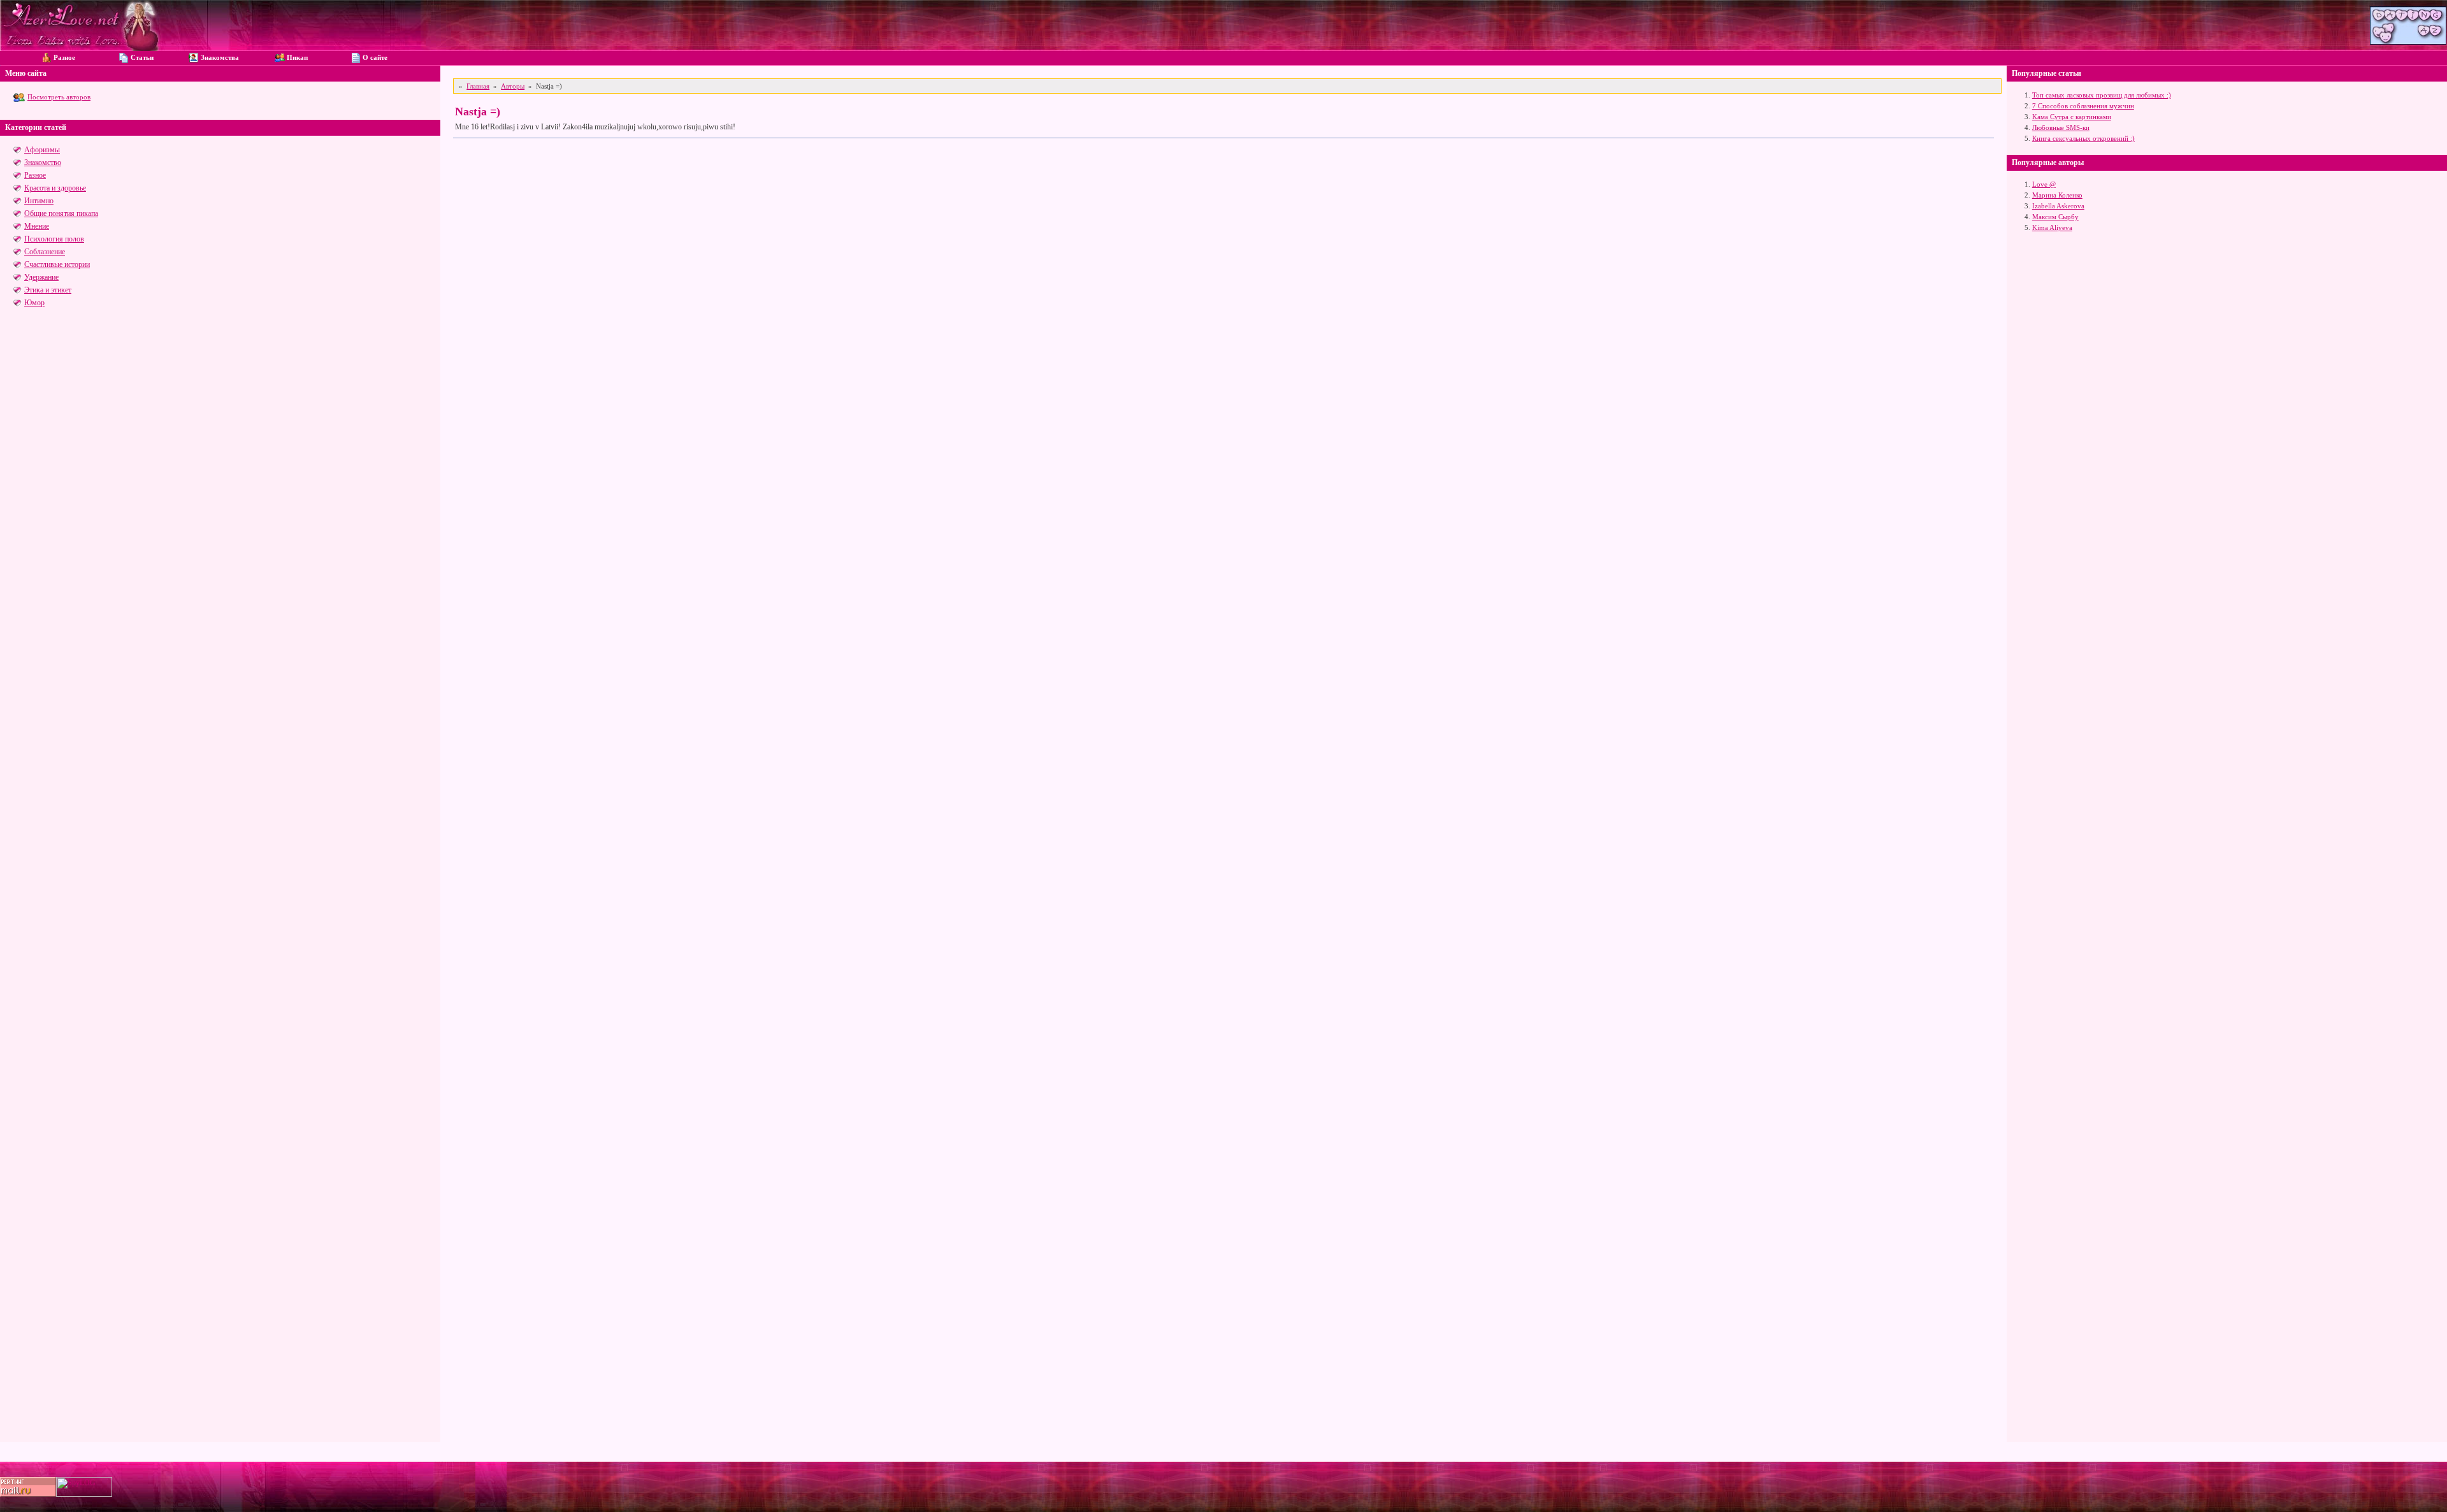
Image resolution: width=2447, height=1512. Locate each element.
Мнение (37, 226)
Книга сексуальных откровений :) (2083, 138)
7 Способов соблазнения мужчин (2083, 106)
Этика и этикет (48, 290)
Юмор (34, 303)
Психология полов (54, 239)
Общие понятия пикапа (61, 213)
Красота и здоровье (55, 188)
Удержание (41, 277)
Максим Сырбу (2055, 217)
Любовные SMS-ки (2061, 127)
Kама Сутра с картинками (2072, 117)
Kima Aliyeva (2052, 227)
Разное (35, 175)
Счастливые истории (57, 264)
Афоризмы (42, 150)
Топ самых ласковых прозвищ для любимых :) (2102, 95)
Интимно (39, 201)
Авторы (513, 86)
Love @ (2044, 184)
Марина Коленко (2057, 195)
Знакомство (43, 162)
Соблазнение (45, 252)
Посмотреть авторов (59, 97)
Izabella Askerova (2058, 206)
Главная (478, 86)
